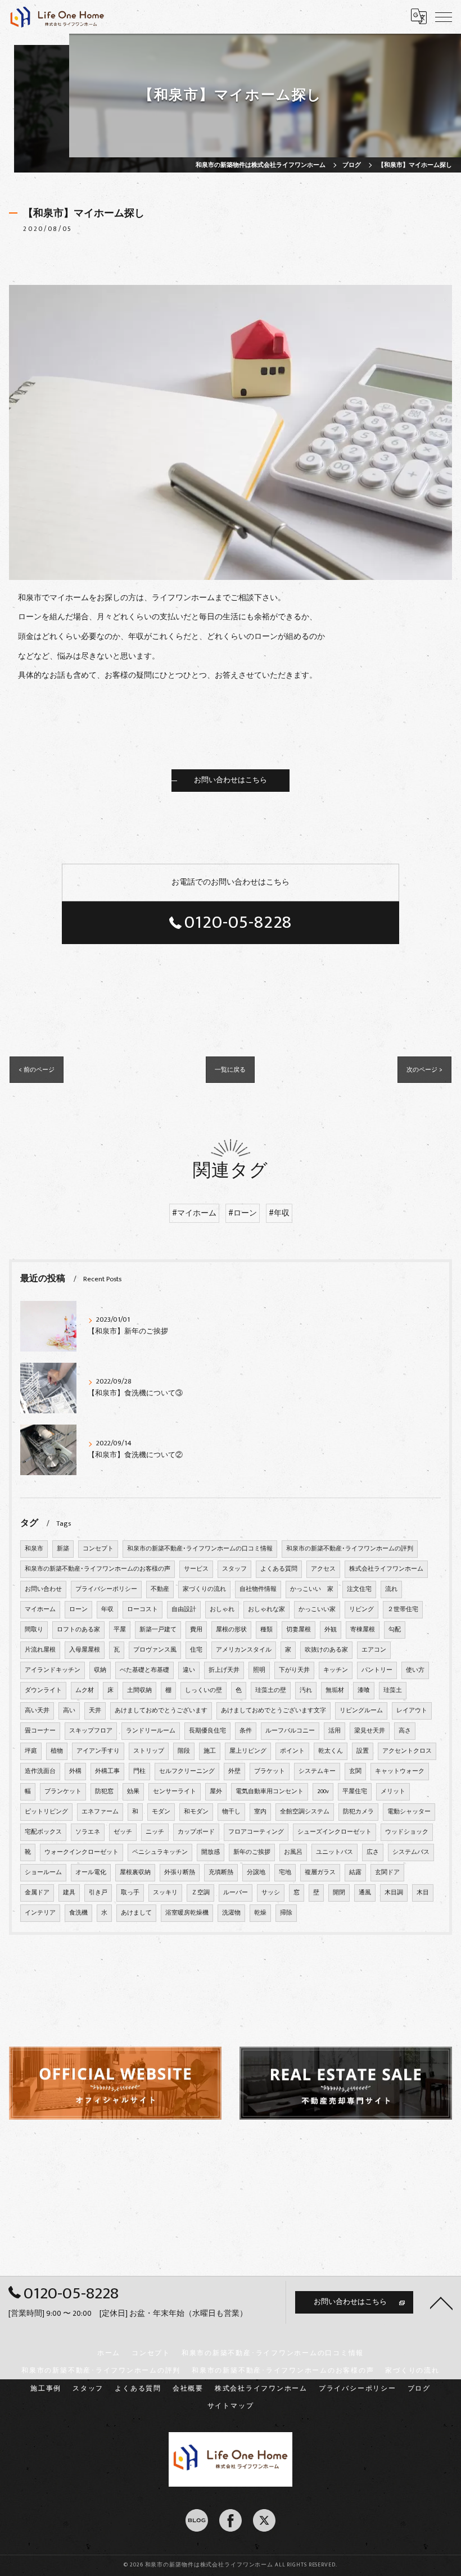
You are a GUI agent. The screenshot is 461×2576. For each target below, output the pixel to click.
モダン (161, 1812)
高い (69, 1711)
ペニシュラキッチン (160, 1852)
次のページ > (424, 1070)
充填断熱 (221, 1872)
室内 (260, 1812)
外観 (331, 1630)
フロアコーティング (256, 1832)
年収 (107, 1609)
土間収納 (139, 1690)
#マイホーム (194, 1213)
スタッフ (234, 1569)
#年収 (279, 1213)
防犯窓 (104, 1792)
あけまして (136, 1913)
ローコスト (143, 1609)
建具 (69, 1893)
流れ (391, 1589)
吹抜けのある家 (326, 1650)
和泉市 (34, 1549)
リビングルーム (361, 1711)
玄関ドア (387, 1872)
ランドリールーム (151, 1731)
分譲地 (256, 1872)
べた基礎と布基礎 (144, 1670)
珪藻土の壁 (271, 1690)
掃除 (286, 1913)
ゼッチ (123, 1832)
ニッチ (155, 1832)
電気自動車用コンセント (270, 1792)
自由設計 (184, 1609)
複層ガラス (320, 1872)
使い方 (415, 1670)
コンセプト (98, 1549)
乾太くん (331, 1751)
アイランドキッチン (53, 1670)
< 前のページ (37, 1070)
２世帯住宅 (403, 1609)
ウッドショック (407, 1832)
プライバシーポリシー (106, 1589)
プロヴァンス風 (155, 1650)
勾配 (395, 1630)
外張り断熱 (180, 1872)
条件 (246, 1731)
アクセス (323, 1569)
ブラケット (270, 1771)
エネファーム (100, 1812)
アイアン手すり (98, 1751)
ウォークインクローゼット (82, 1852)
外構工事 (107, 1771)
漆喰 (364, 1690)
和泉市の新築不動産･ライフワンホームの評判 (350, 1549)
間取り (34, 1630)
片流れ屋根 (40, 1650)
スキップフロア (91, 1731)
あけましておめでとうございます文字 (274, 1711)
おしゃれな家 (266, 1609)
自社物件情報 (258, 1589)
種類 (266, 1630)
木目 (423, 1893)
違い (189, 1670)
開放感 (211, 1852)
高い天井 (37, 1711)
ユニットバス (335, 1852)
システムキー (317, 1771)
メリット (393, 1792)
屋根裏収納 (135, 1872)
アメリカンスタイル (244, 1650)
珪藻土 (393, 1690)
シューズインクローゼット (335, 1832)
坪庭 (31, 1751)
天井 (95, 1711)
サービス (196, 1569)
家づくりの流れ (204, 1589)
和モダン (196, 1812)
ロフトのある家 (78, 1630)
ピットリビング (46, 1812)
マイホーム (40, 1609)
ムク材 (85, 1690)
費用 (196, 1630)
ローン (78, 1609)
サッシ (271, 1893)
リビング (361, 1609)
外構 (75, 1771)
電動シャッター (409, 1812)
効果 (133, 1792)
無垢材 (335, 1690)
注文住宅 (359, 1589)
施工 (210, 1751)
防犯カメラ (358, 1812)
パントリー (377, 1670)
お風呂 (293, 1852)
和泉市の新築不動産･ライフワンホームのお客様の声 (98, 1569)
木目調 (394, 1893)
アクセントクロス (407, 1751)
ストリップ (149, 1751)
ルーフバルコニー (290, 1731)
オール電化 (91, 1872)
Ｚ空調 (200, 1893)
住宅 (196, 1650)
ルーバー (236, 1893)
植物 (57, 1751)
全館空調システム (305, 1812)
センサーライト (175, 1792)
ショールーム (43, 1872)
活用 (335, 1731)
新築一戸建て (158, 1630)
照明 (259, 1670)
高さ (405, 1731)
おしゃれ (222, 1609)
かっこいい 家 (312, 1589)
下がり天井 (294, 1670)
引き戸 (98, 1893)
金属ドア (37, 1893)
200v (323, 1792)
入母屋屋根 (85, 1650)
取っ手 (130, 1893)
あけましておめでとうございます (161, 1711)
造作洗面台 (40, 1771)
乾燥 (260, 1913)
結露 (355, 1872)
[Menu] (444, 16)
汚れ (306, 1690)
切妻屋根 (299, 1630)
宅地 (285, 1872)
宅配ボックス (43, 1832)
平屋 (120, 1630)
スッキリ (165, 1893)
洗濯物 (231, 1913)
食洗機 (78, 1913)
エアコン (374, 1650)
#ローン (243, 1213)
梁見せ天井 (370, 1731)
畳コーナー (40, 1731)
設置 (363, 1751)
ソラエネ (88, 1832)
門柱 (139, 1771)
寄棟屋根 (363, 1630)
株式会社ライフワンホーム (386, 1569)
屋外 (216, 1792)
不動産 (160, 1589)
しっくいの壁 (204, 1690)
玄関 (355, 1771)
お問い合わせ (43, 1589)
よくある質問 (279, 1569)
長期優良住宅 (207, 1731)
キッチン (336, 1670)
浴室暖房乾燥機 (187, 1913)
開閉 (339, 1893)
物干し (231, 1812)
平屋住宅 (355, 1792)
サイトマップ (231, 2406)
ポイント (292, 1751)
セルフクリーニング (187, 1771)
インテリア (40, 1913)
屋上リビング (248, 1751)
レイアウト (412, 1711)
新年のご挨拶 (252, 1852)
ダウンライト (43, 1690)
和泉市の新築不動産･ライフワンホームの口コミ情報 (200, 1549)
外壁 (234, 1771)
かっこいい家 (317, 1609)
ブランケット (63, 1792)
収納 (100, 1670)
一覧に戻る (230, 1070)
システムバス (411, 1852)
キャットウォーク (400, 1771)
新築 (63, 1549)
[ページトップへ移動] (441, 2302)
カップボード (196, 1832)
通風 (365, 1893)
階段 (184, 1751)
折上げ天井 (224, 1670)
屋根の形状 (231, 1630)
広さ (373, 1852)
